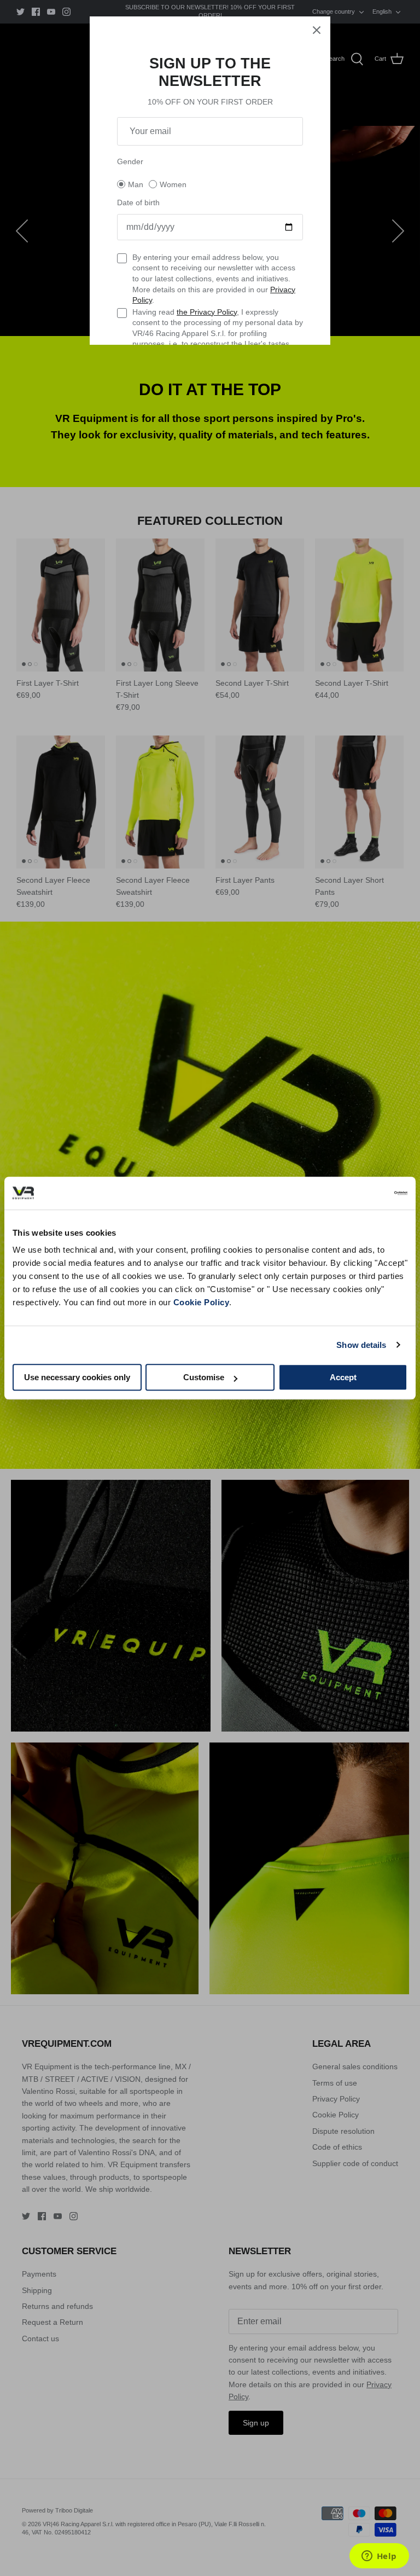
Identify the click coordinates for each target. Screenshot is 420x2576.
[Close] (317, 30)
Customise (204, 1377)
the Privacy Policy (207, 312)
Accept (343, 1377)
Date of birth (138, 202)
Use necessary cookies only (77, 1377)
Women (173, 184)
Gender (130, 161)
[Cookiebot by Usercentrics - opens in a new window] (360, 1193)
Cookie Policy (202, 1302)
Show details (361, 1345)
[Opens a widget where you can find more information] (379, 2557)
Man (136, 184)
